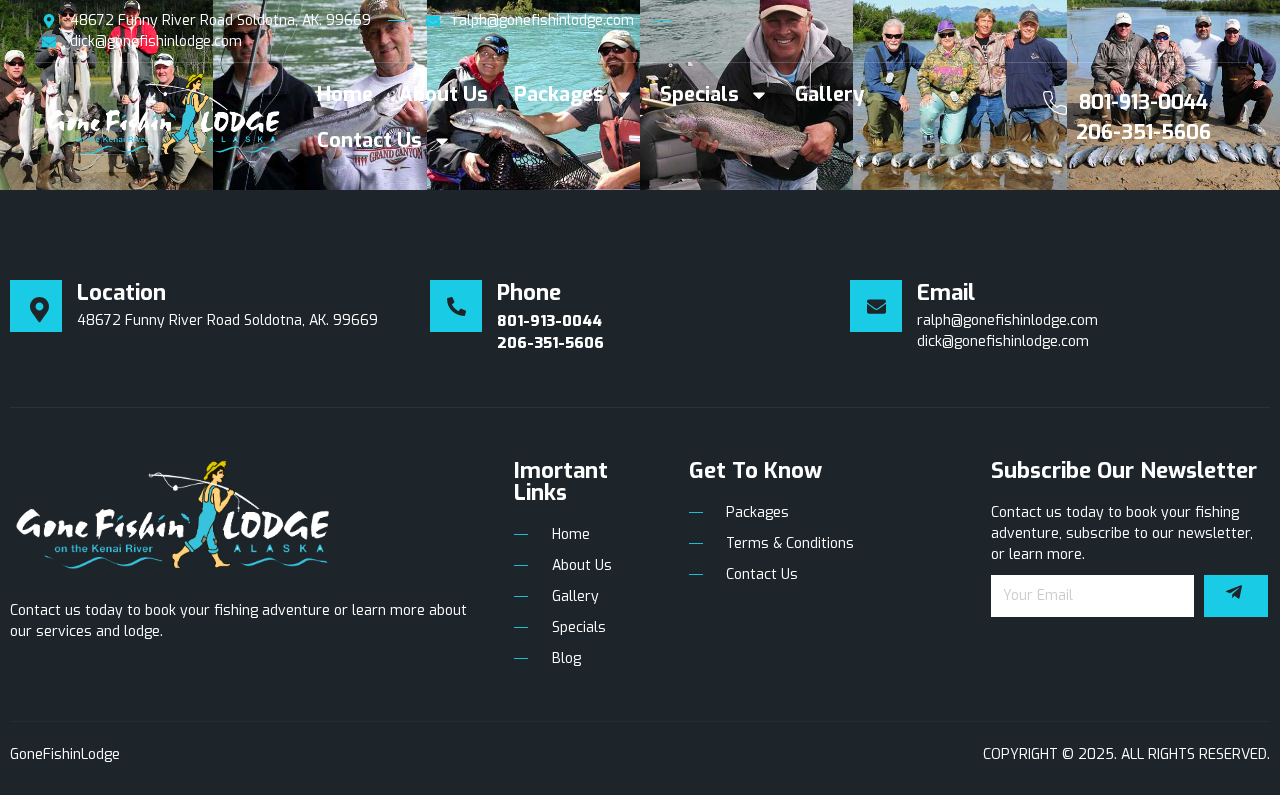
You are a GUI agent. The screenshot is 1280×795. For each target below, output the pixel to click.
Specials (699, 94)
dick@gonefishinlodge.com (1003, 341)
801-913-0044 (1143, 102)
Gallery (829, 94)
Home (345, 94)
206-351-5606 (1143, 132)
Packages (559, 94)
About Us (443, 94)
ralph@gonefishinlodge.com (1007, 320)
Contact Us (369, 140)
